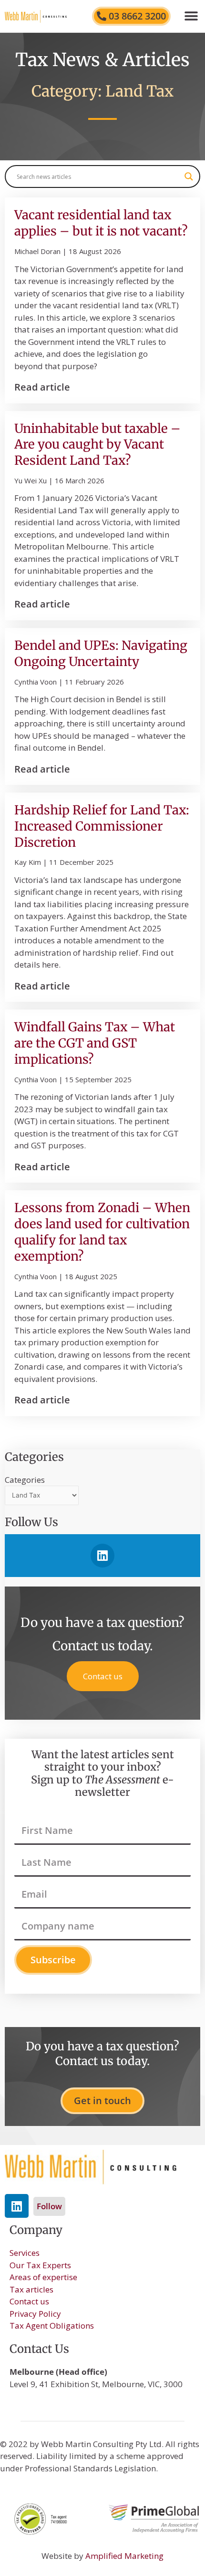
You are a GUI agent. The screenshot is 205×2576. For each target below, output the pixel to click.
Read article (42, 387)
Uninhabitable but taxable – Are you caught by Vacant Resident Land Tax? (97, 445)
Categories (25, 1480)
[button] (191, 16)
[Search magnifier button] (189, 176)
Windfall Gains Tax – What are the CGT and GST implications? (95, 1043)
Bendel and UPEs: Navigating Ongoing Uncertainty (101, 653)
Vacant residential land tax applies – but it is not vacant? (101, 223)
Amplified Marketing (124, 2556)
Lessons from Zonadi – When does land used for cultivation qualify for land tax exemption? (102, 1232)
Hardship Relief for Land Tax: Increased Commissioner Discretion (102, 826)
